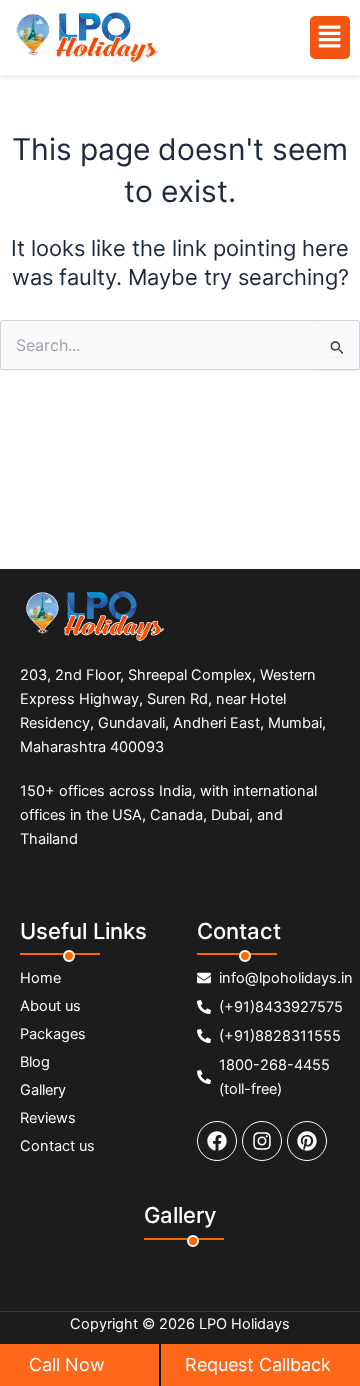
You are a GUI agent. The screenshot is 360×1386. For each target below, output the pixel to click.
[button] (330, 37)
